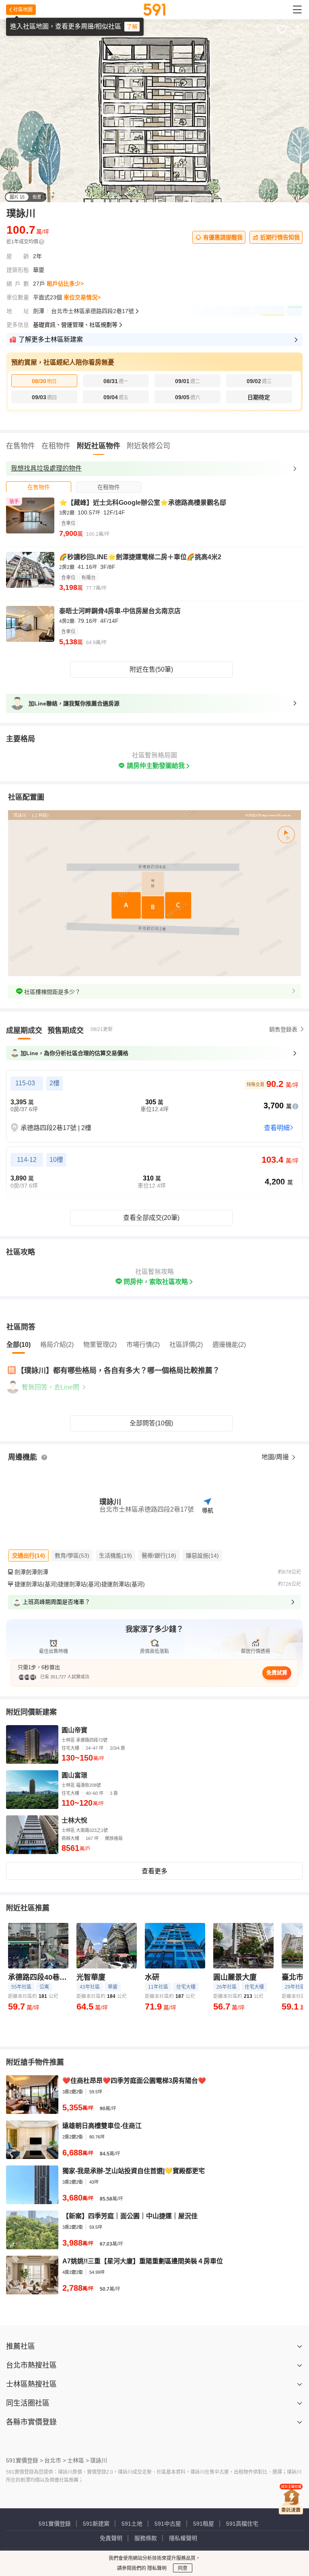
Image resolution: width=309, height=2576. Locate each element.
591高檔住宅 (242, 2524)
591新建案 (96, 2524)
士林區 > (78, 2460)
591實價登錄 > (25, 2460)
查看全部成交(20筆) (151, 1218)
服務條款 (146, 2538)
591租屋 (204, 2524)
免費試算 (277, 1673)
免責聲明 (111, 2538)
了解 (132, 27)
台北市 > (55, 2460)
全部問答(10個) (151, 1423)
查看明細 (277, 1128)
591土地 (132, 2524)
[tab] (39, 487)
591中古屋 (168, 2524)
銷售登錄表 (283, 1029)
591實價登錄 (55, 2524)
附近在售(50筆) (151, 669)
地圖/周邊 (276, 1457)
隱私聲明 (156, 2568)
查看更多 (154, 1871)
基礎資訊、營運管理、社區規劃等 (75, 325)
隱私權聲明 (183, 2538)
